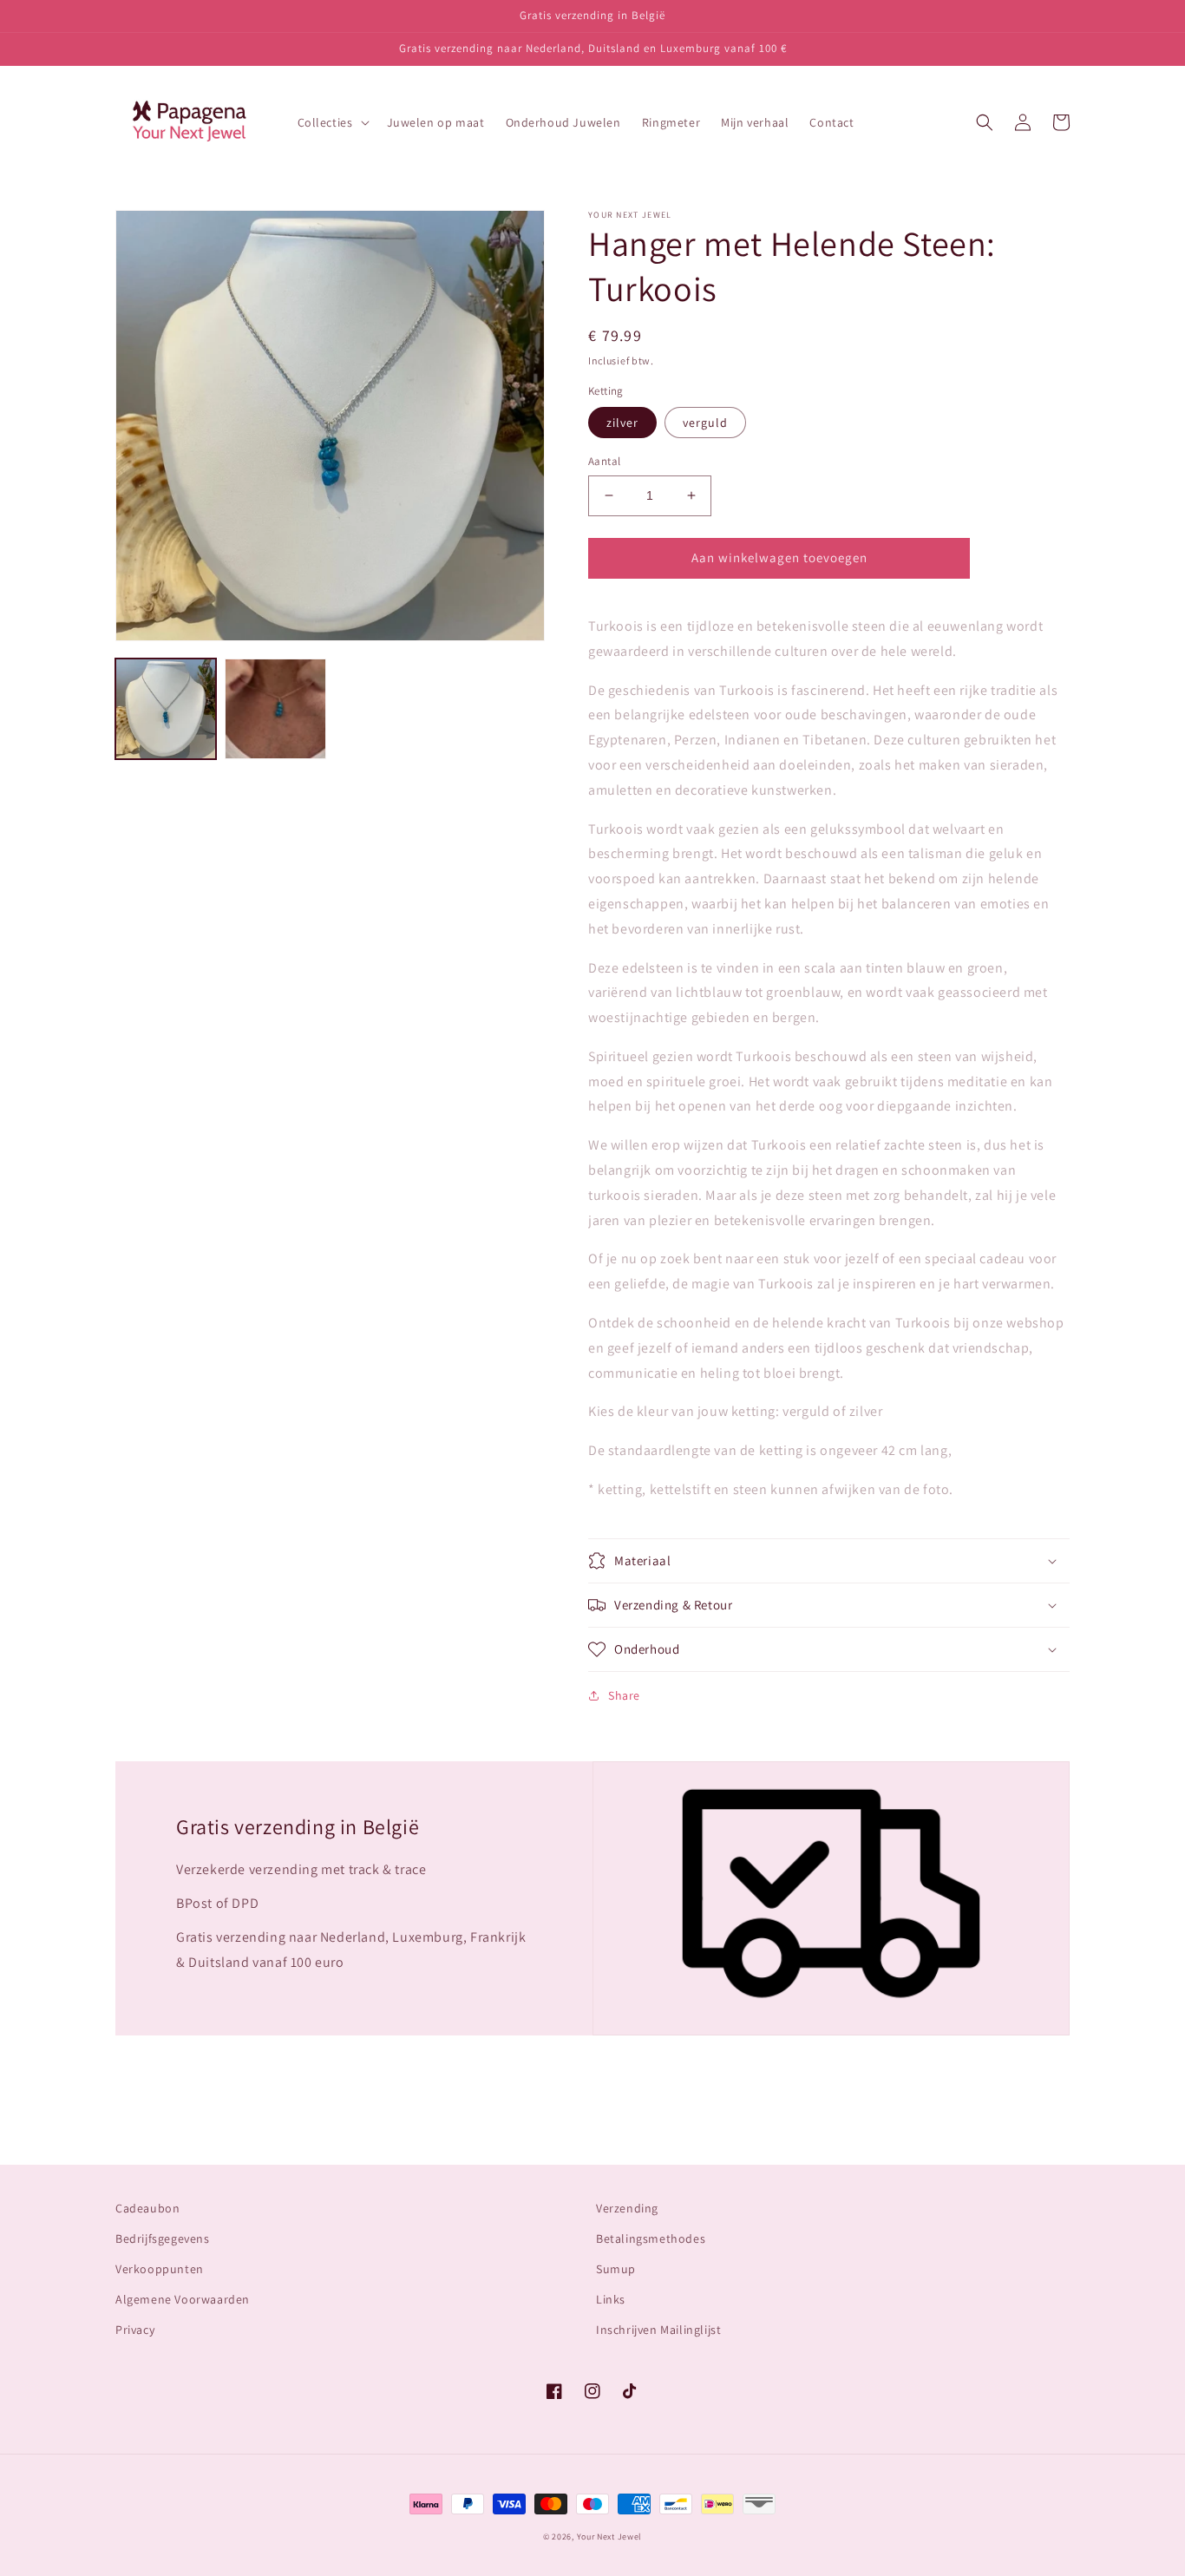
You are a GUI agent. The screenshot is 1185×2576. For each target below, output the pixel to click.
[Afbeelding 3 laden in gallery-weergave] (275, 709)
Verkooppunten (160, 2269)
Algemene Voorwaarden (183, 2299)
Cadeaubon (147, 2208)
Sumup (616, 2269)
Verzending (627, 2208)
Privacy (135, 2330)
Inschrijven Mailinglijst (658, 2330)
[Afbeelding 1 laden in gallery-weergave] (166, 709)
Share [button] (624, 1695)
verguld (705, 423)
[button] (332, 122)
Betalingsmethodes (651, 2238)
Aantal (604, 461)
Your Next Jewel (610, 2537)
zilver (622, 423)
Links (611, 2299)
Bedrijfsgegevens (163, 2238)
